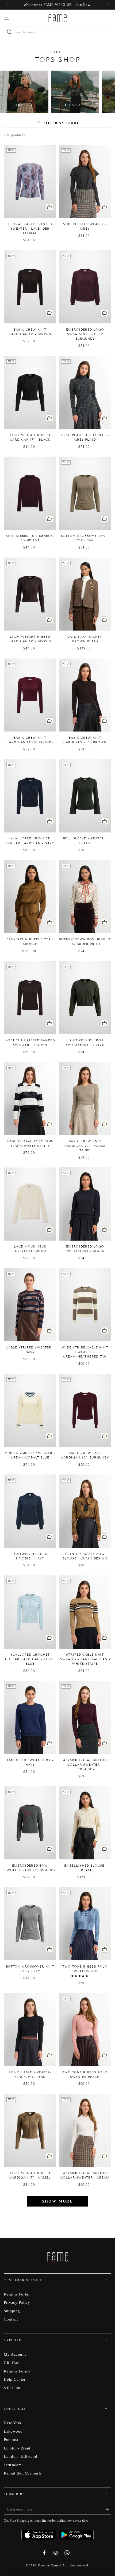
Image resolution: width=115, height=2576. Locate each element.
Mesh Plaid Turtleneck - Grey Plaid (85, 437)
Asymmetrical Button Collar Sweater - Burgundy (85, 1765)
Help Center (15, 2379)
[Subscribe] (108, 2510)
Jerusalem (13, 2465)
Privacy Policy (17, 2302)
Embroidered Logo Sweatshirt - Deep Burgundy (85, 334)
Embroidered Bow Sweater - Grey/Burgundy (30, 1868)
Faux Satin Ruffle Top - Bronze (30, 942)
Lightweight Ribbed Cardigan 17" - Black (30, 437)
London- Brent (17, 2448)
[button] (80, 1976)
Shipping (12, 2311)
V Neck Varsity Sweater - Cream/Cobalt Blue (30, 1455)
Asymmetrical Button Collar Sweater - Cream (85, 2175)
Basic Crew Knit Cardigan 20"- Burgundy (85, 1455)
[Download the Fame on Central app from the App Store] (40, 2533)
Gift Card (12, 2362)
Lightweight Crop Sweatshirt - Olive (85, 1043)
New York (13, 2423)
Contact (11, 2319)
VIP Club (12, 2388)
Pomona (11, 2439)
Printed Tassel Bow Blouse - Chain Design (85, 1556)
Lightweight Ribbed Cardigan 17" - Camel (30, 2175)
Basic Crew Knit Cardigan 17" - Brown (30, 332)
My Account (15, 2354)
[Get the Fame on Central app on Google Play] (76, 2533)
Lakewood (13, 2431)
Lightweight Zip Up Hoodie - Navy (30, 1556)
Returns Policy (17, 2371)
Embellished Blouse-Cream (85, 1868)
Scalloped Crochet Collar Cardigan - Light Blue (30, 1659)
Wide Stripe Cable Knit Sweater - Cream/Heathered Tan (85, 1352)
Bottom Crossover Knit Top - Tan (85, 538)
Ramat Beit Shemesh (22, 2473)
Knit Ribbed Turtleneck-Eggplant (30, 538)
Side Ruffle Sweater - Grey (85, 226)
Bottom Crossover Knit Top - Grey (30, 1969)
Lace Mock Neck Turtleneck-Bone (30, 1249)
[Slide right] (107, 5)
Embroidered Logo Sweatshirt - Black (85, 1249)
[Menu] (7, 18)
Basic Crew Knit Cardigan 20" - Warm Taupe (85, 1146)
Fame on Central (50, 2565)
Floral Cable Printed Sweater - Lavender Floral (30, 229)
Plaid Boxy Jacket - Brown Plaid (85, 639)
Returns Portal (17, 2294)
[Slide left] (8, 5)
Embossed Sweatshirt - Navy (30, 1762)
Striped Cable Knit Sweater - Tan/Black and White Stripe (85, 1659)
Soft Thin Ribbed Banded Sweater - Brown (30, 1043)
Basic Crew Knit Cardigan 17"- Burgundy (30, 740)
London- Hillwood (20, 2456)
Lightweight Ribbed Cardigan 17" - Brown (30, 639)
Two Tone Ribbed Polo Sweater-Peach (85, 2075)
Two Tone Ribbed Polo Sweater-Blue (85, 1969)
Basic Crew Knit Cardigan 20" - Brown (85, 740)
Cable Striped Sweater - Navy (30, 1350)
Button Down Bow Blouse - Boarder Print (85, 942)
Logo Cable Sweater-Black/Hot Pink (30, 2075)
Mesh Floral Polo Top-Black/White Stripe (30, 1143)
